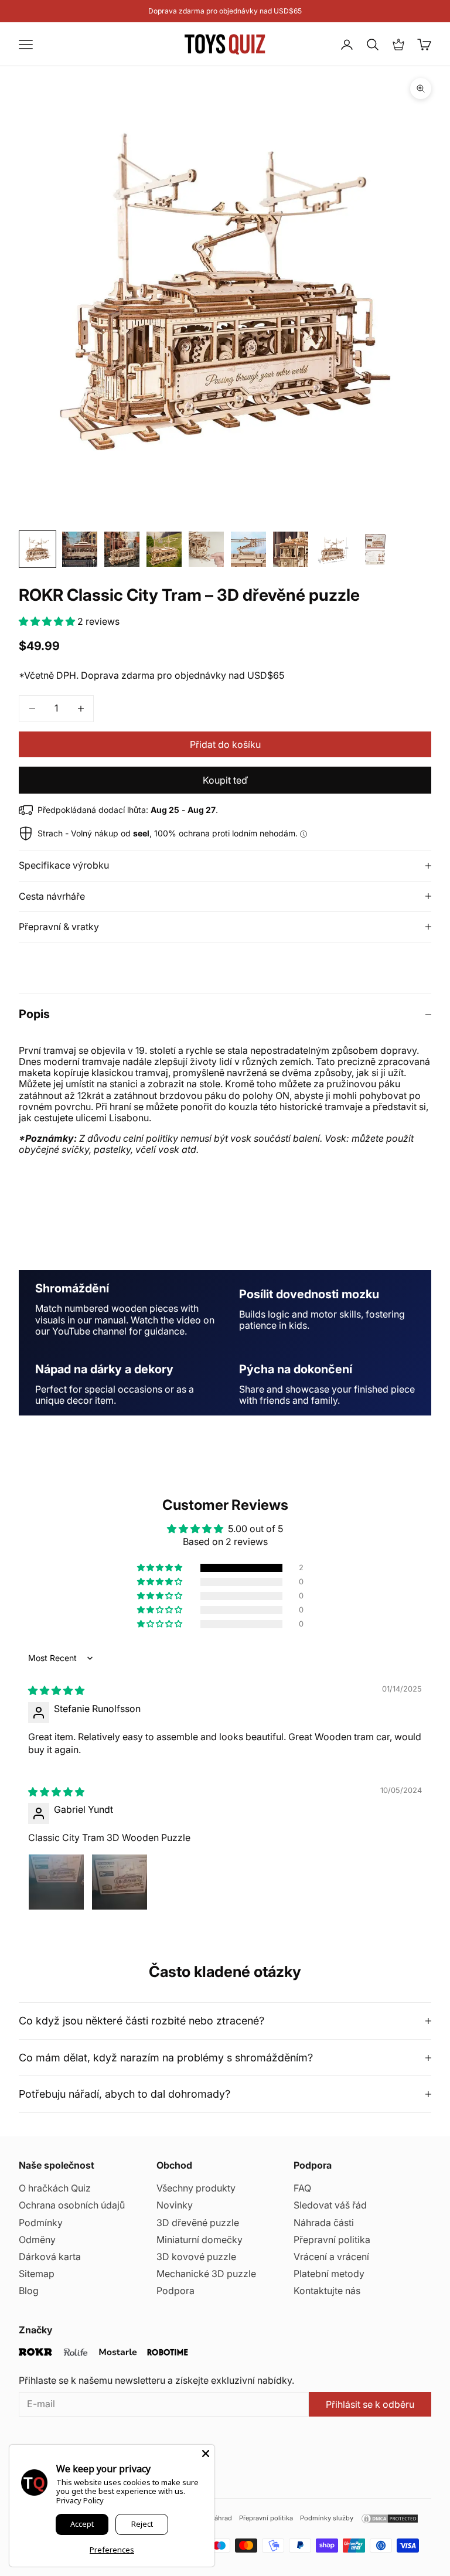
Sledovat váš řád (330, 2205)
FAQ (302, 2188)
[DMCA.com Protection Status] (390, 2519)
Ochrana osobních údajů (72, 2205)
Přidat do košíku (225, 744)
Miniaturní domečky (200, 2240)
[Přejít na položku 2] (80, 549)
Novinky (175, 2205)
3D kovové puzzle (196, 2257)
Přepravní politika (332, 2240)
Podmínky (41, 2223)
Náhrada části (324, 2223)
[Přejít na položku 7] (291, 549)
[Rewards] (398, 45)
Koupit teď (225, 780)
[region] (225, 1343)
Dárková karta (50, 2257)
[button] (48, 621)
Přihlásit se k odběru (370, 2404)
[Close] (206, 2454)
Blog (29, 2291)
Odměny (37, 2240)
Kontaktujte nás (327, 2291)
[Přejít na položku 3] (122, 549)
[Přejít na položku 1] (37, 549)
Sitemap (37, 2274)
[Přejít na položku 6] (248, 549)
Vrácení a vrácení (331, 2257)
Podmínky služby (327, 2518)
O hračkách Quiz (55, 2188)
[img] (56, 1690)
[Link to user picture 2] (120, 1882)
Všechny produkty (196, 2188)
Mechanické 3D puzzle (206, 2274)
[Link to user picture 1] (56, 1882)
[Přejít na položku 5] (206, 549)
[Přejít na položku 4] (164, 549)
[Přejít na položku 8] (333, 549)
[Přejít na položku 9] (375, 549)
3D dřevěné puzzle (198, 2223)
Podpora (175, 2291)
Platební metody (329, 2274)
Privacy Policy (80, 2500)
